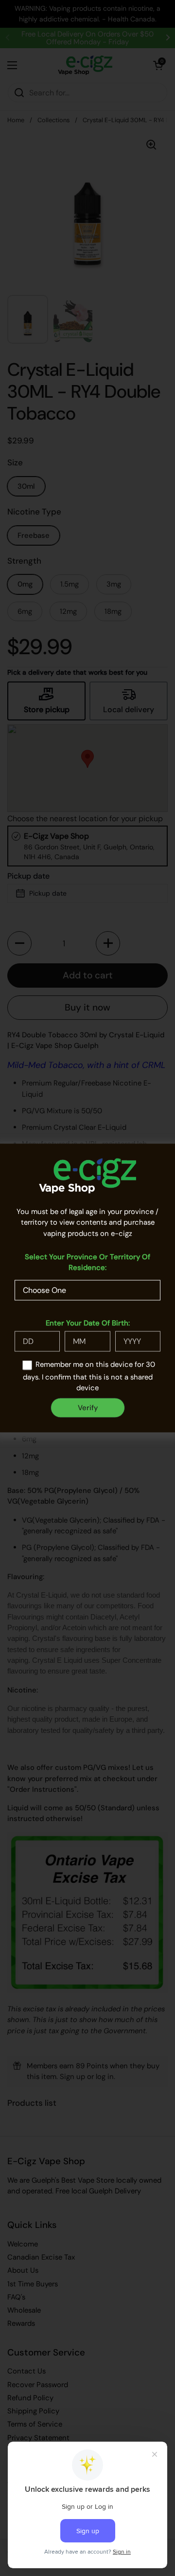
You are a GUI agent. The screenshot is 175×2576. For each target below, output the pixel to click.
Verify (88, 1408)
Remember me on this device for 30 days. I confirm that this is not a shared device (89, 1376)
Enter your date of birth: (88, 1323)
